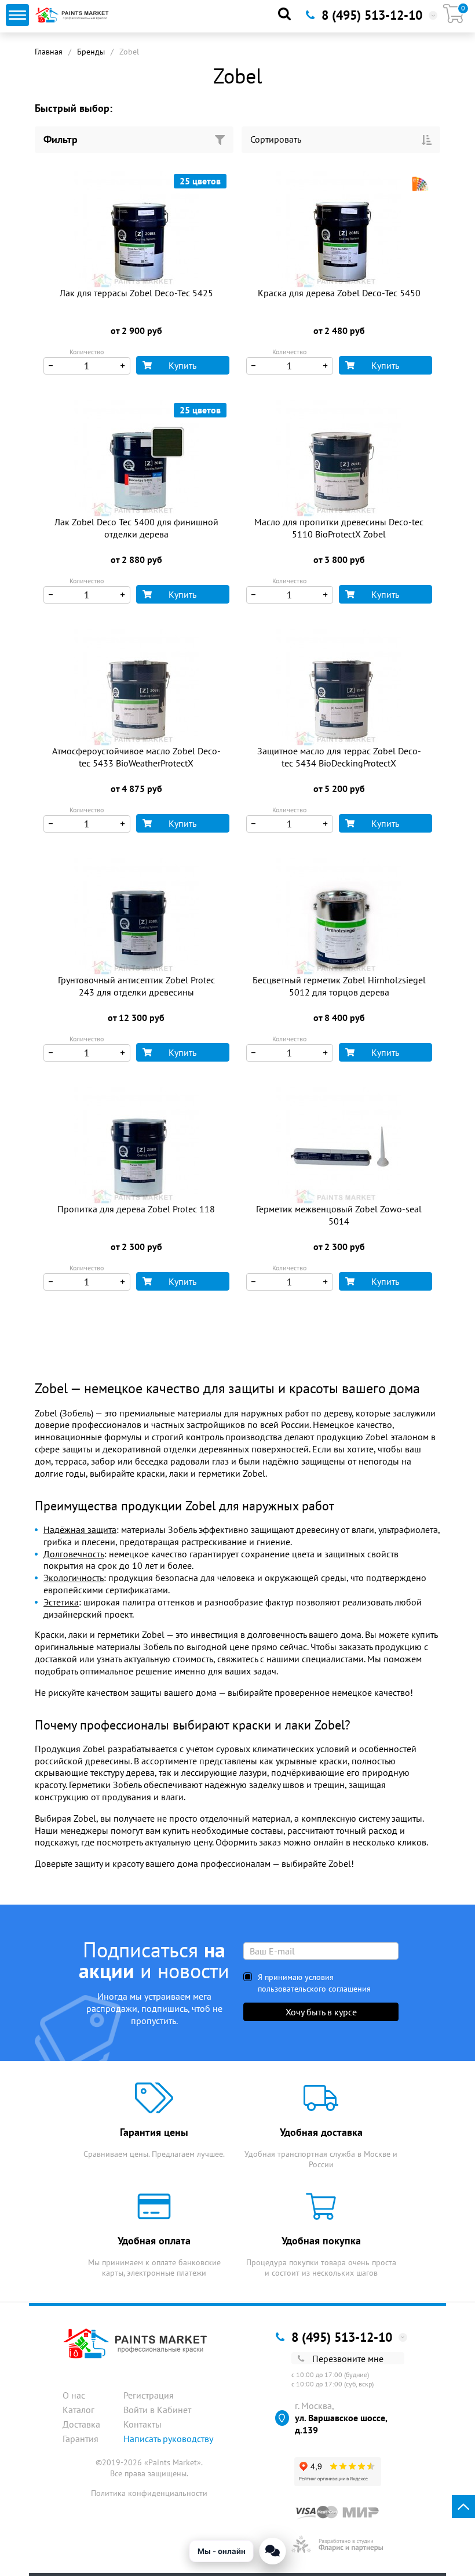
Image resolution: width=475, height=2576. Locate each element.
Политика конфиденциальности (149, 2493)
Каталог (78, 2410)
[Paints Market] (73, 15)
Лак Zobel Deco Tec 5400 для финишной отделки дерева (136, 528)
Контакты (142, 2424)
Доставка (81, 2424)
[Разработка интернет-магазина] (337, 2544)
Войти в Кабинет (157, 2410)
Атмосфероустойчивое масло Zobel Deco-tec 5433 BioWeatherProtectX (136, 757)
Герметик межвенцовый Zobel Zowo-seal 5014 (339, 1215)
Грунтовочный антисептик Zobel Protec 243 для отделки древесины (136, 986)
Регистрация (149, 2395)
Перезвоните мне (348, 2359)
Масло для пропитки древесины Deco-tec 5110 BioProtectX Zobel (339, 528)
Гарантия (81, 2439)
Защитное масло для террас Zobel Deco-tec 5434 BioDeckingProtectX (339, 757)
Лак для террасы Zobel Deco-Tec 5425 (136, 293)
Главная (49, 52)
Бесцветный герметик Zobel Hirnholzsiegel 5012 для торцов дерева (339, 986)
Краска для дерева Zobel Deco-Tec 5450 (339, 293)
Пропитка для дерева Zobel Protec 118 (136, 1209)
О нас (74, 2395)
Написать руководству (168, 2439)
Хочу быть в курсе (321, 2012)
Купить (182, 365)
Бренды (91, 52)
